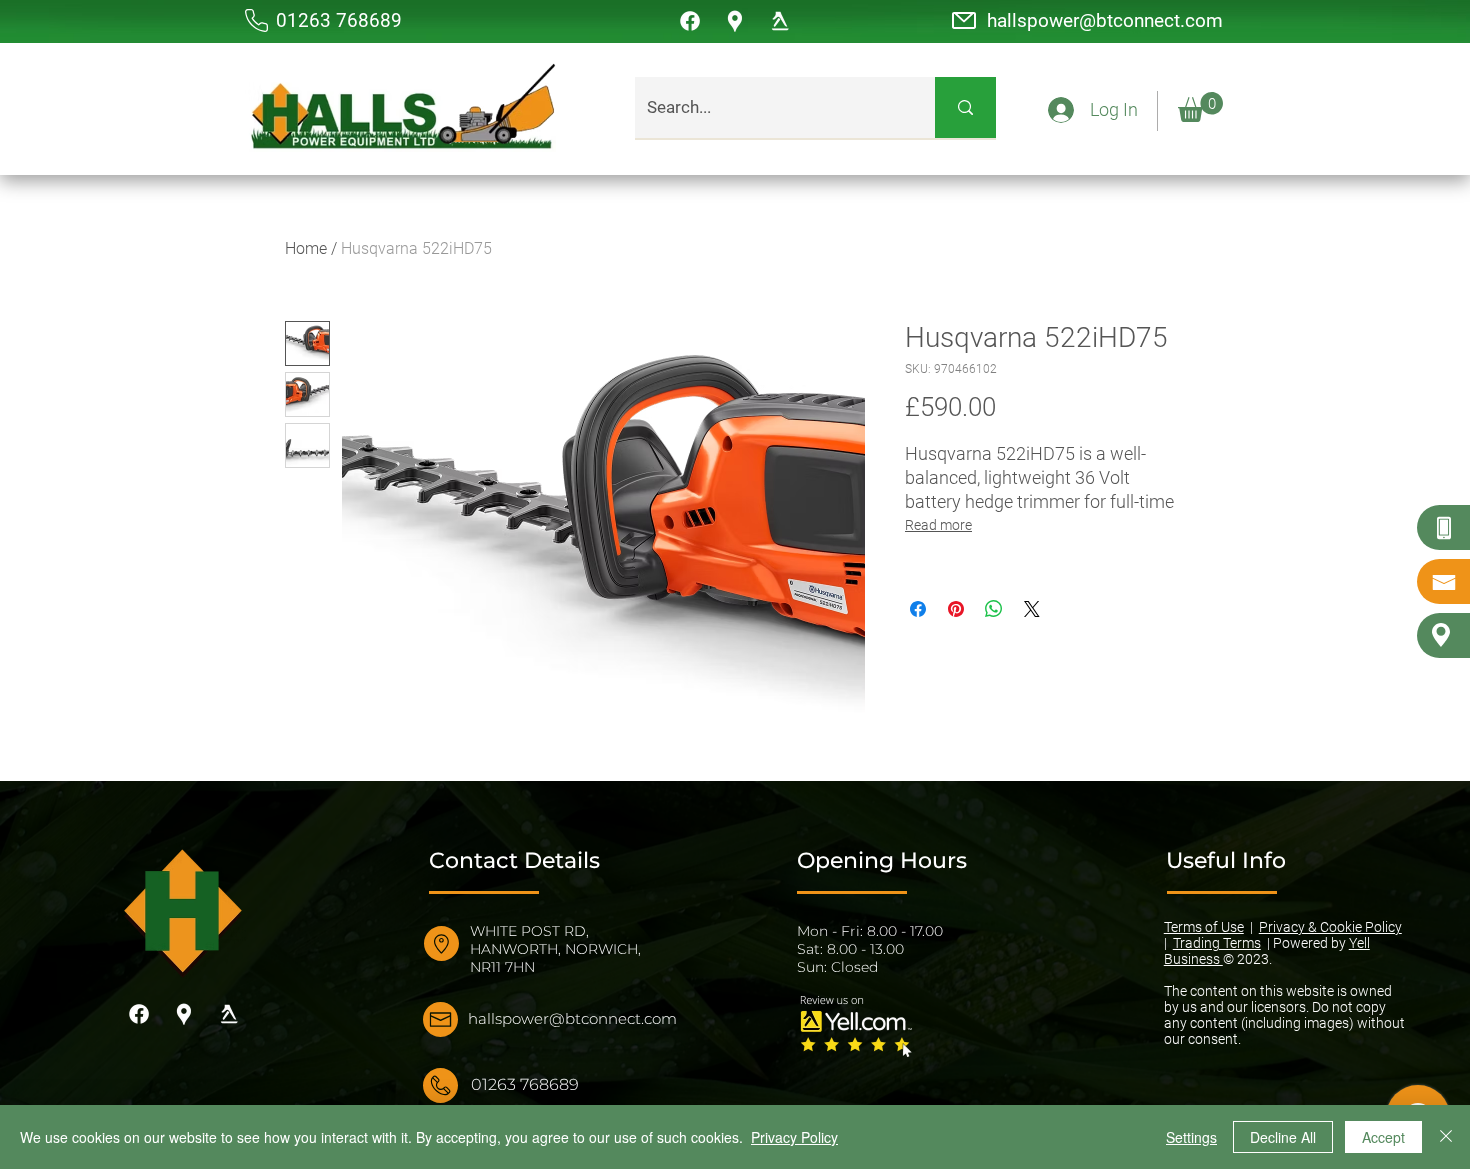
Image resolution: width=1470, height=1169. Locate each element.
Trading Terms (1217, 943)
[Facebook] (690, 21)
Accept (1383, 1137)
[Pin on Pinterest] (956, 609)
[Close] (1446, 1137)
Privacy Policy (794, 1137)
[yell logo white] (780, 21)
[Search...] (965, 107)
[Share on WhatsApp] (994, 609)
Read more (938, 525)
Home (306, 248)
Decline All (1283, 1137)
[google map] (735, 21)
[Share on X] (1032, 609)
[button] (1200, 107)
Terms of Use (1204, 927)
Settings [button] (1191, 1137)
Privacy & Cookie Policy (1330, 927)
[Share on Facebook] (918, 609)
